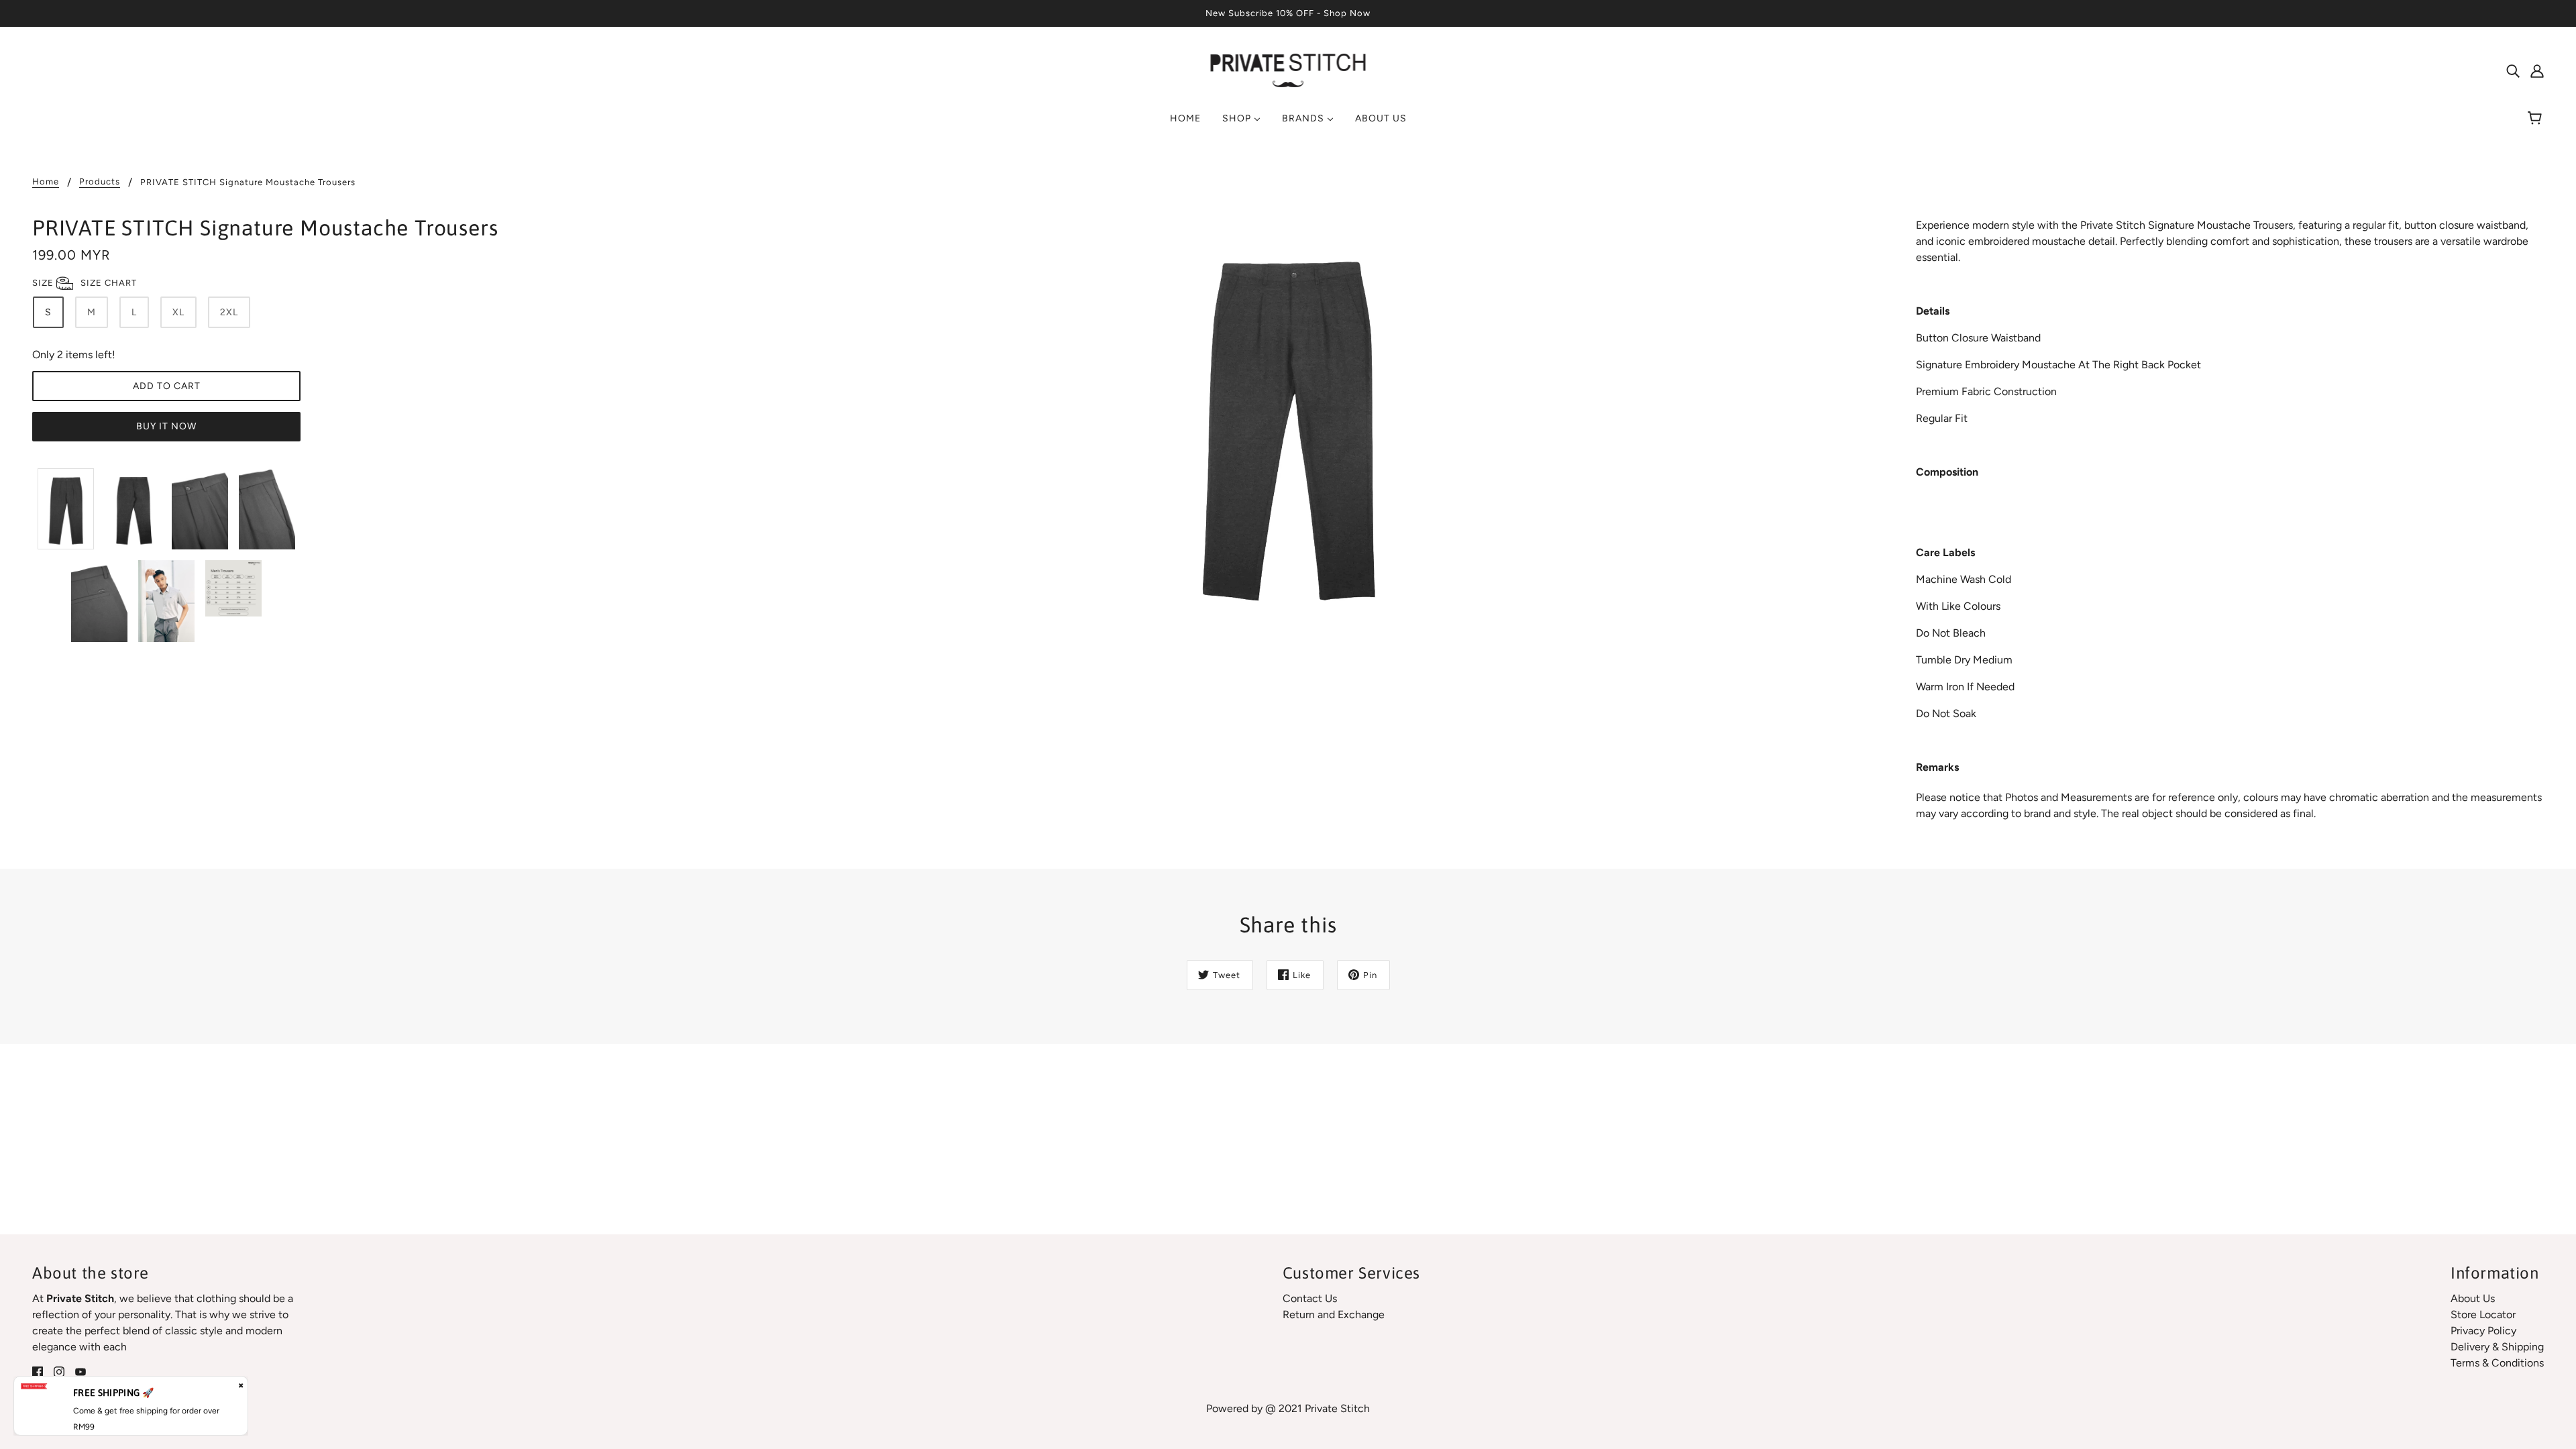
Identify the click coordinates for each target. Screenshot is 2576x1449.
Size (85, 283)
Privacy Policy (2483, 1331)
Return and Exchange (1334, 1314)
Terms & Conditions (2497, 1363)
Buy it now (166, 426)
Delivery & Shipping (2497, 1347)
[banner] (1288, 69)
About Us (2473, 1298)
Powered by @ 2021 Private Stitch (1288, 1408)
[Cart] (2537, 119)
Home (46, 182)
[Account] (2537, 70)
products (100, 182)
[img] (2513, 70)
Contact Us (1310, 1298)
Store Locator (2483, 1314)
